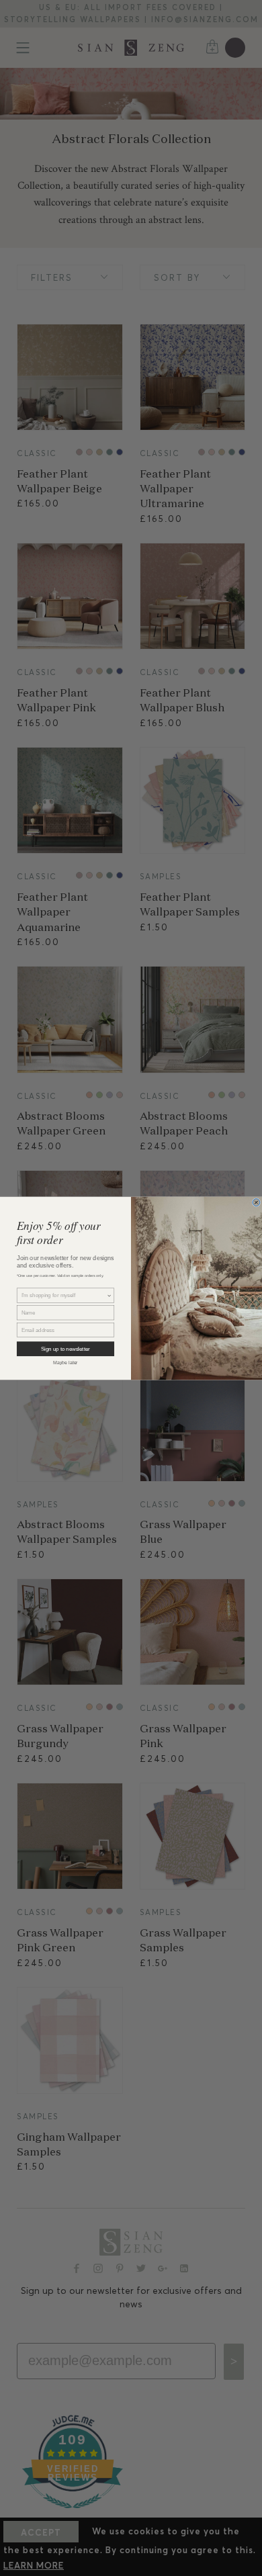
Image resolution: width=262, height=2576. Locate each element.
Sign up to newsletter (65, 1348)
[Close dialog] (256, 1202)
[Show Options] (110, 1295)
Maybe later (65, 1362)
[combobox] (64, 1295)
